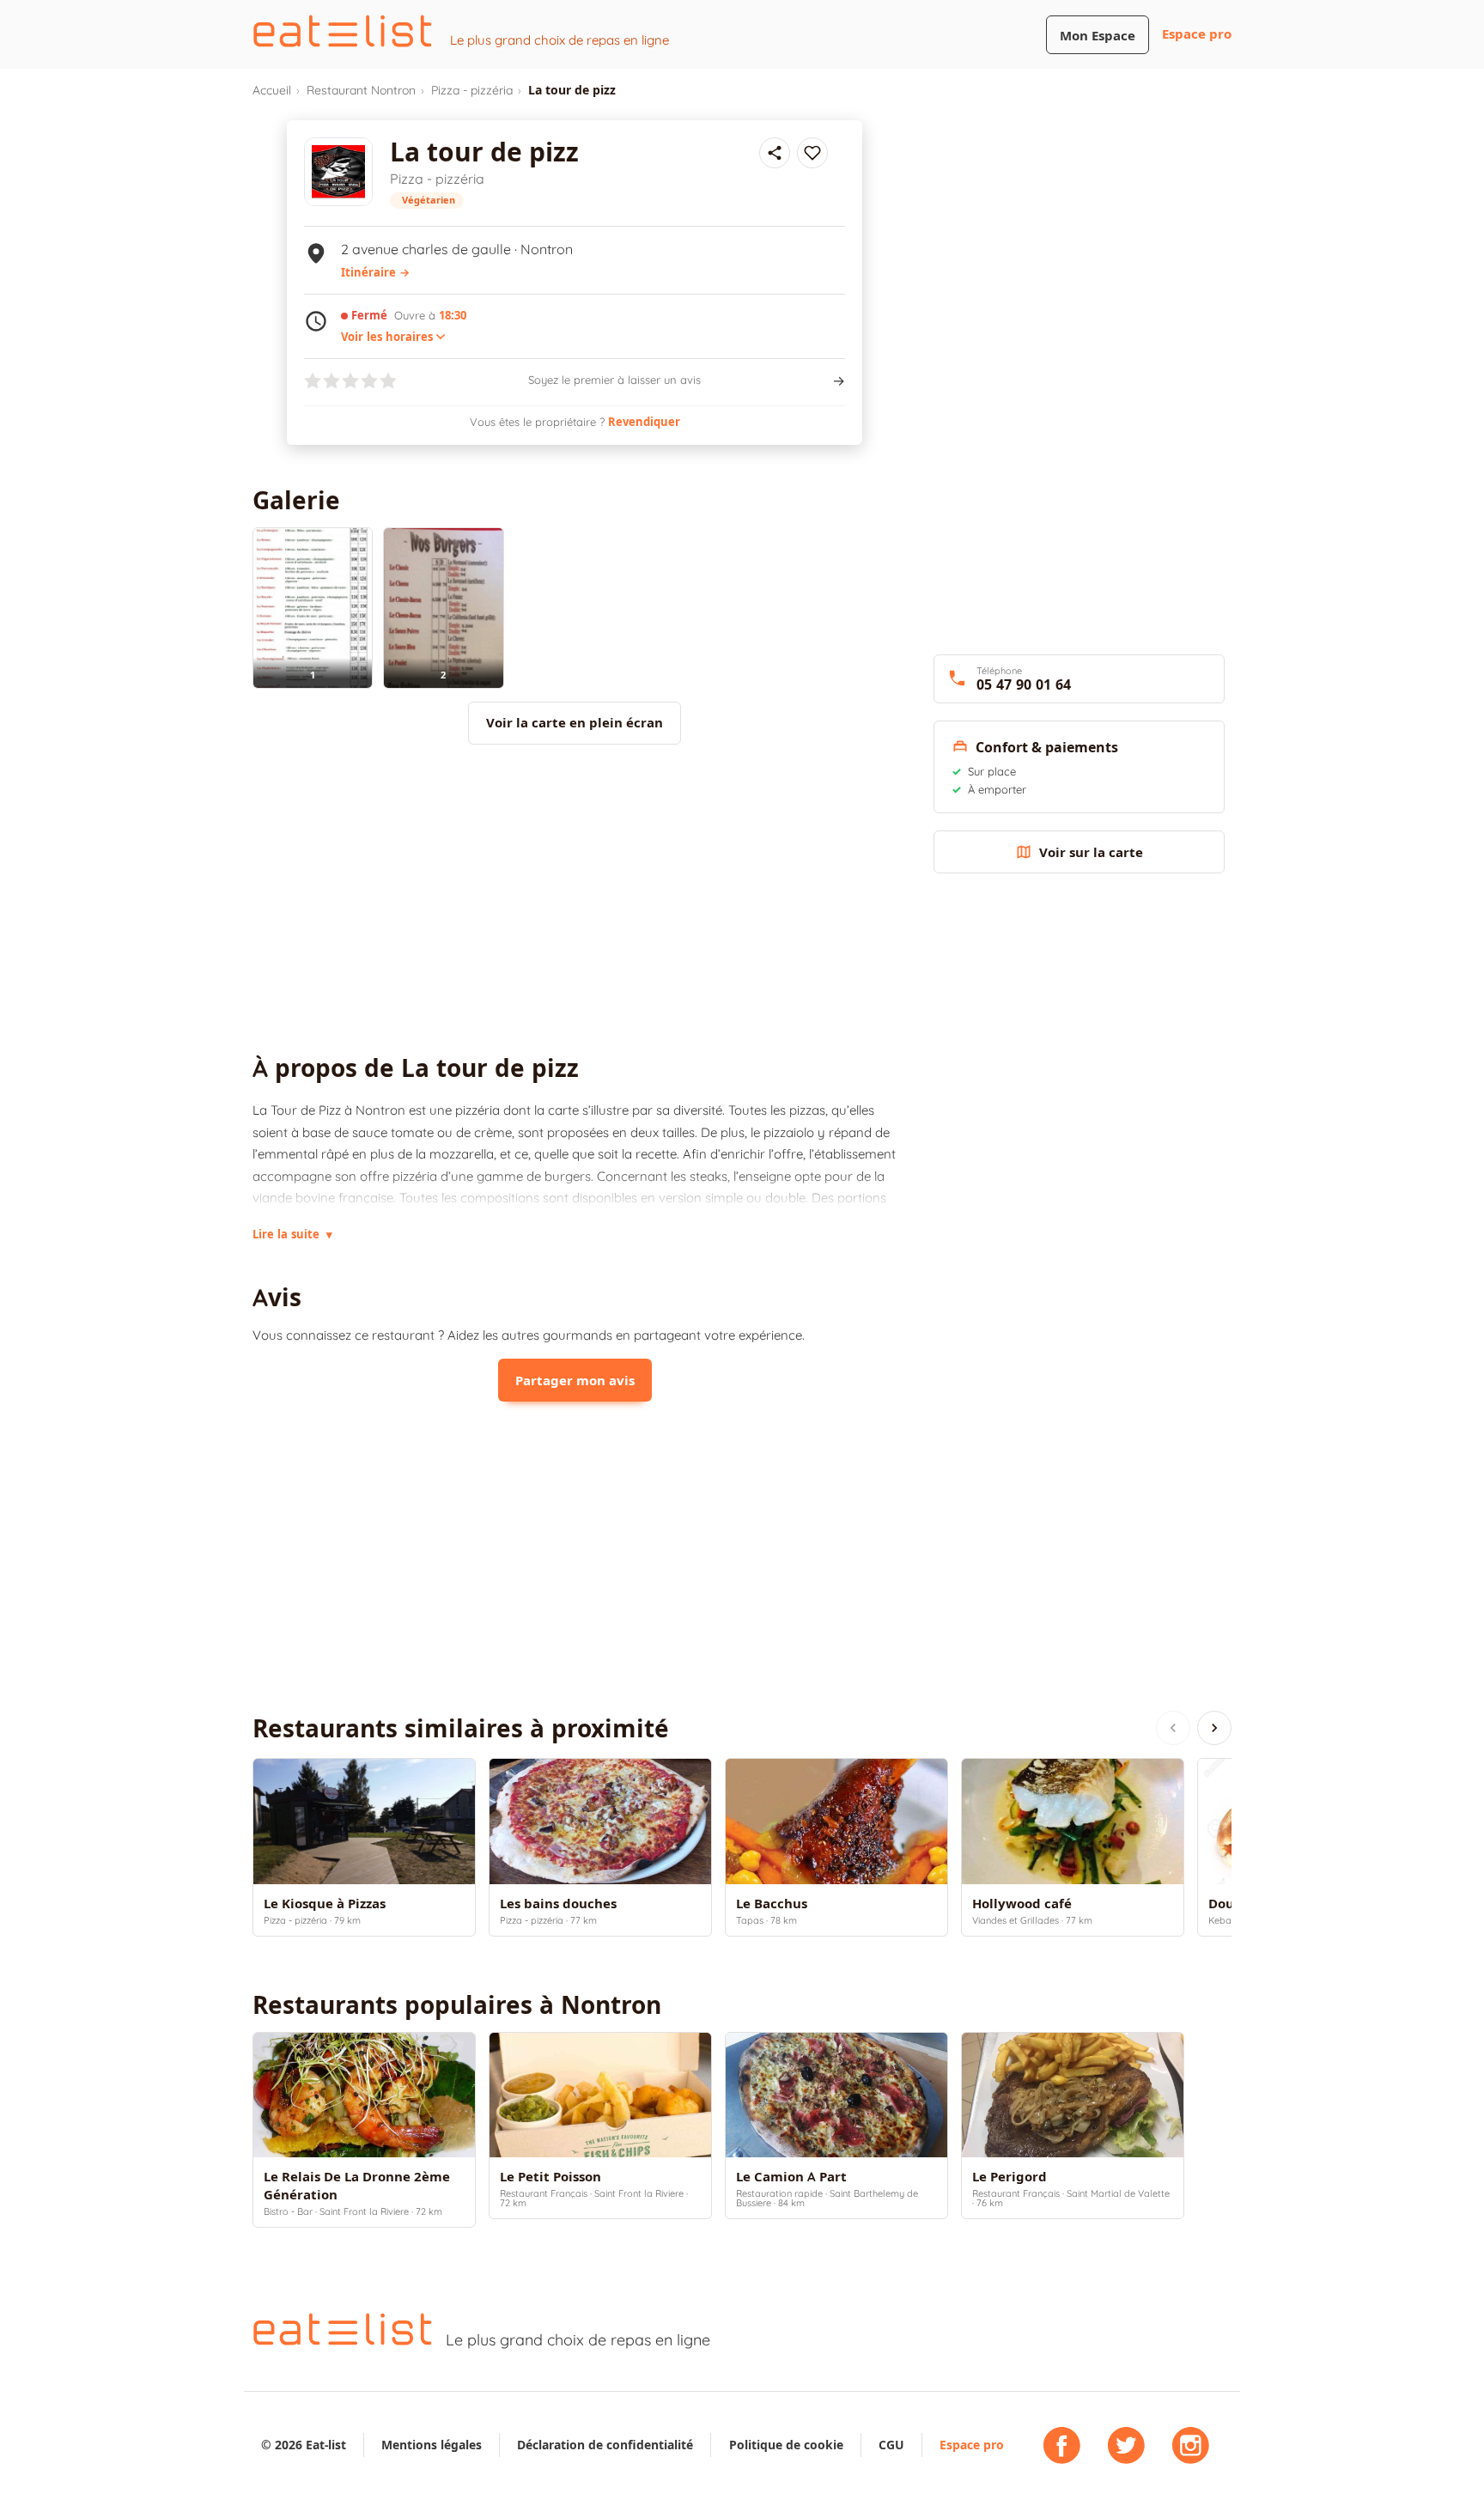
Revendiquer (644, 422)
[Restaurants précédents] (1173, 1728)
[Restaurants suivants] (1214, 1728)
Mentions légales (432, 2445)
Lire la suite (292, 1234)
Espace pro (1197, 34)
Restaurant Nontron (361, 90)
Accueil (272, 90)
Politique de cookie (786, 2445)
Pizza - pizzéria (472, 90)
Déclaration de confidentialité (605, 2445)
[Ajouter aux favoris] (812, 153)
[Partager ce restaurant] (775, 153)
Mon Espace (1098, 36)
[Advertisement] (575, 899)
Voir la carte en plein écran (575, 723)
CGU (891, 2445)
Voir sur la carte (1091, 852)
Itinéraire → (375, 272)
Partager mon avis (575, 1381)
